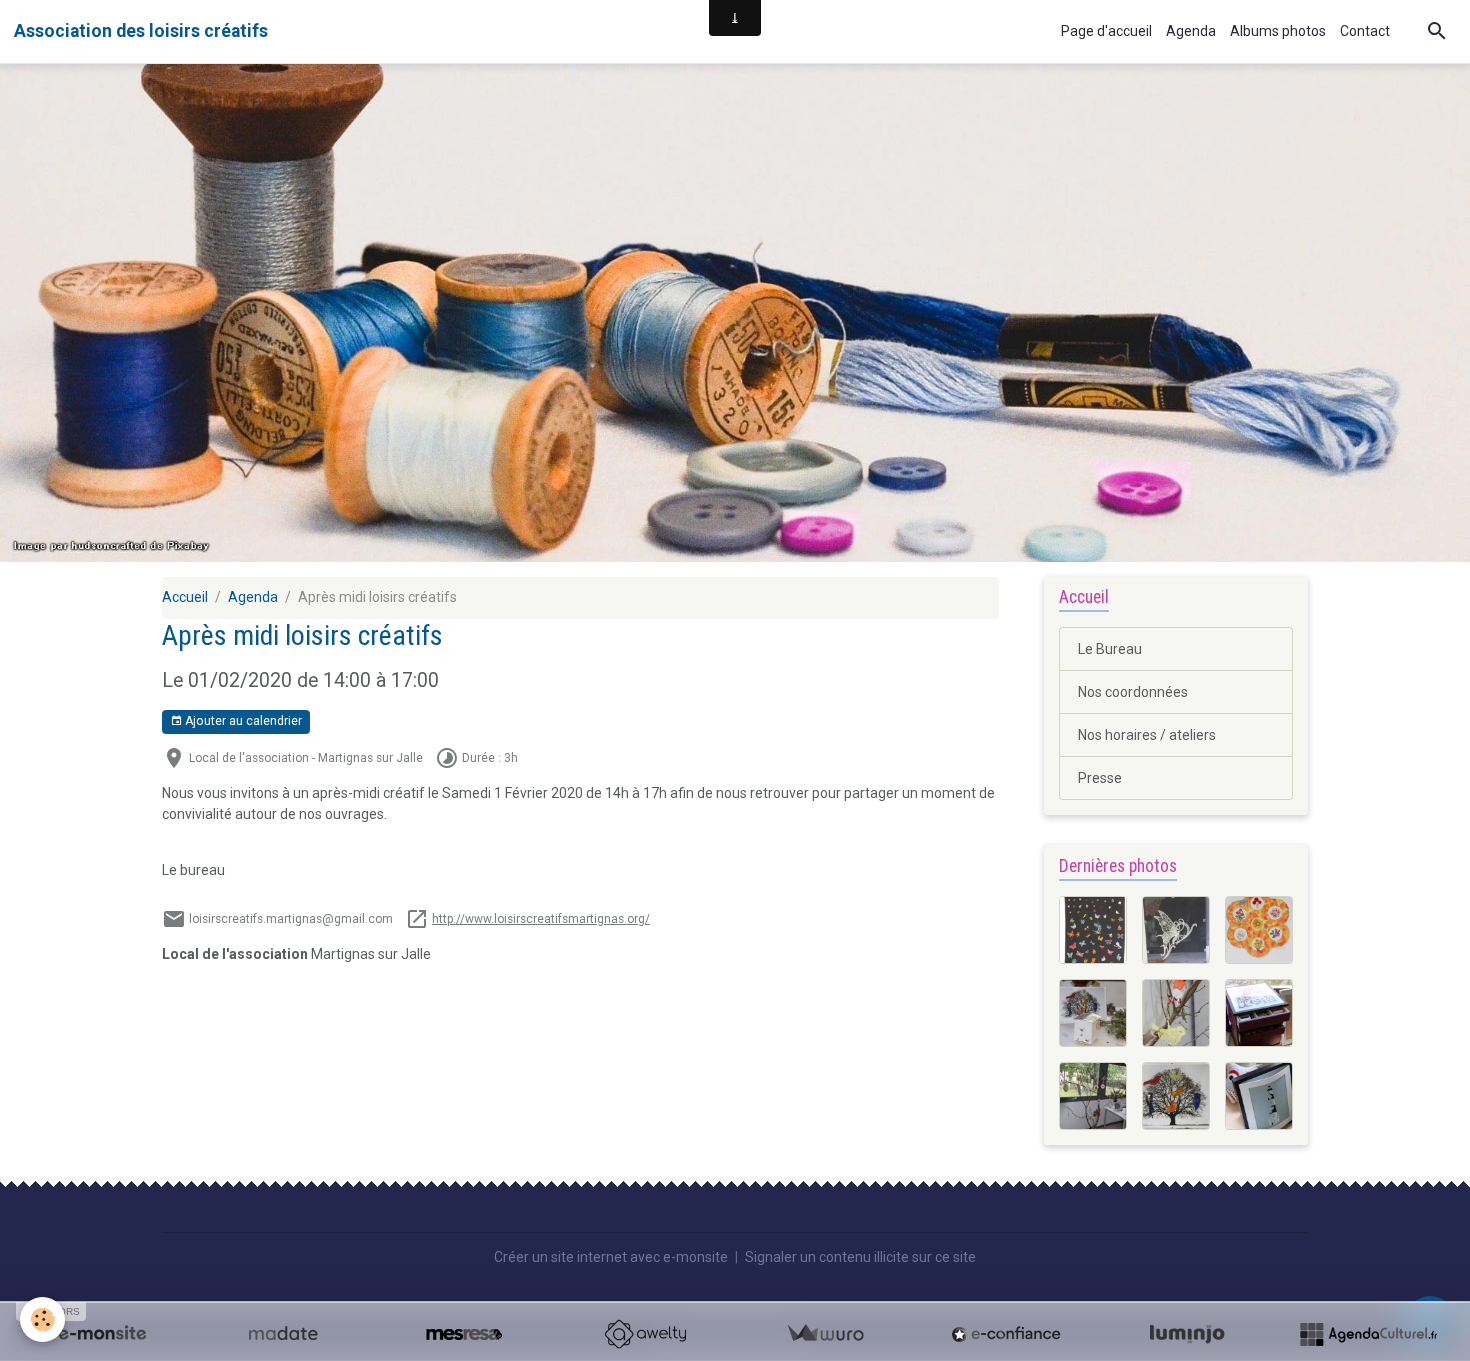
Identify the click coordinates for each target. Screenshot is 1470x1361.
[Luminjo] (1187, 1334)
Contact (1365, 31)
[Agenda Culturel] (1368, 1334)
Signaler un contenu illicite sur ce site (860, 1257)
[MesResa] (464, 1334)
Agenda (1191, 31)
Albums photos (1278, 31)
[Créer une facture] (825, 1334)
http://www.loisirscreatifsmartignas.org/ (541, 919)
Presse (1100, 778)
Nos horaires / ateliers (1147, 735)
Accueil (185, 597)
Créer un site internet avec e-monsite (611, 1257)
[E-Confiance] (1006, 1334)
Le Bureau (1110, 649)
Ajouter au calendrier (242, 721)
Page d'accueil (1106, 31)
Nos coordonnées (1133, 692)
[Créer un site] (102, 1334)
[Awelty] (645, 1334)
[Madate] (283, 1334)
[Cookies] (42, 1319)
